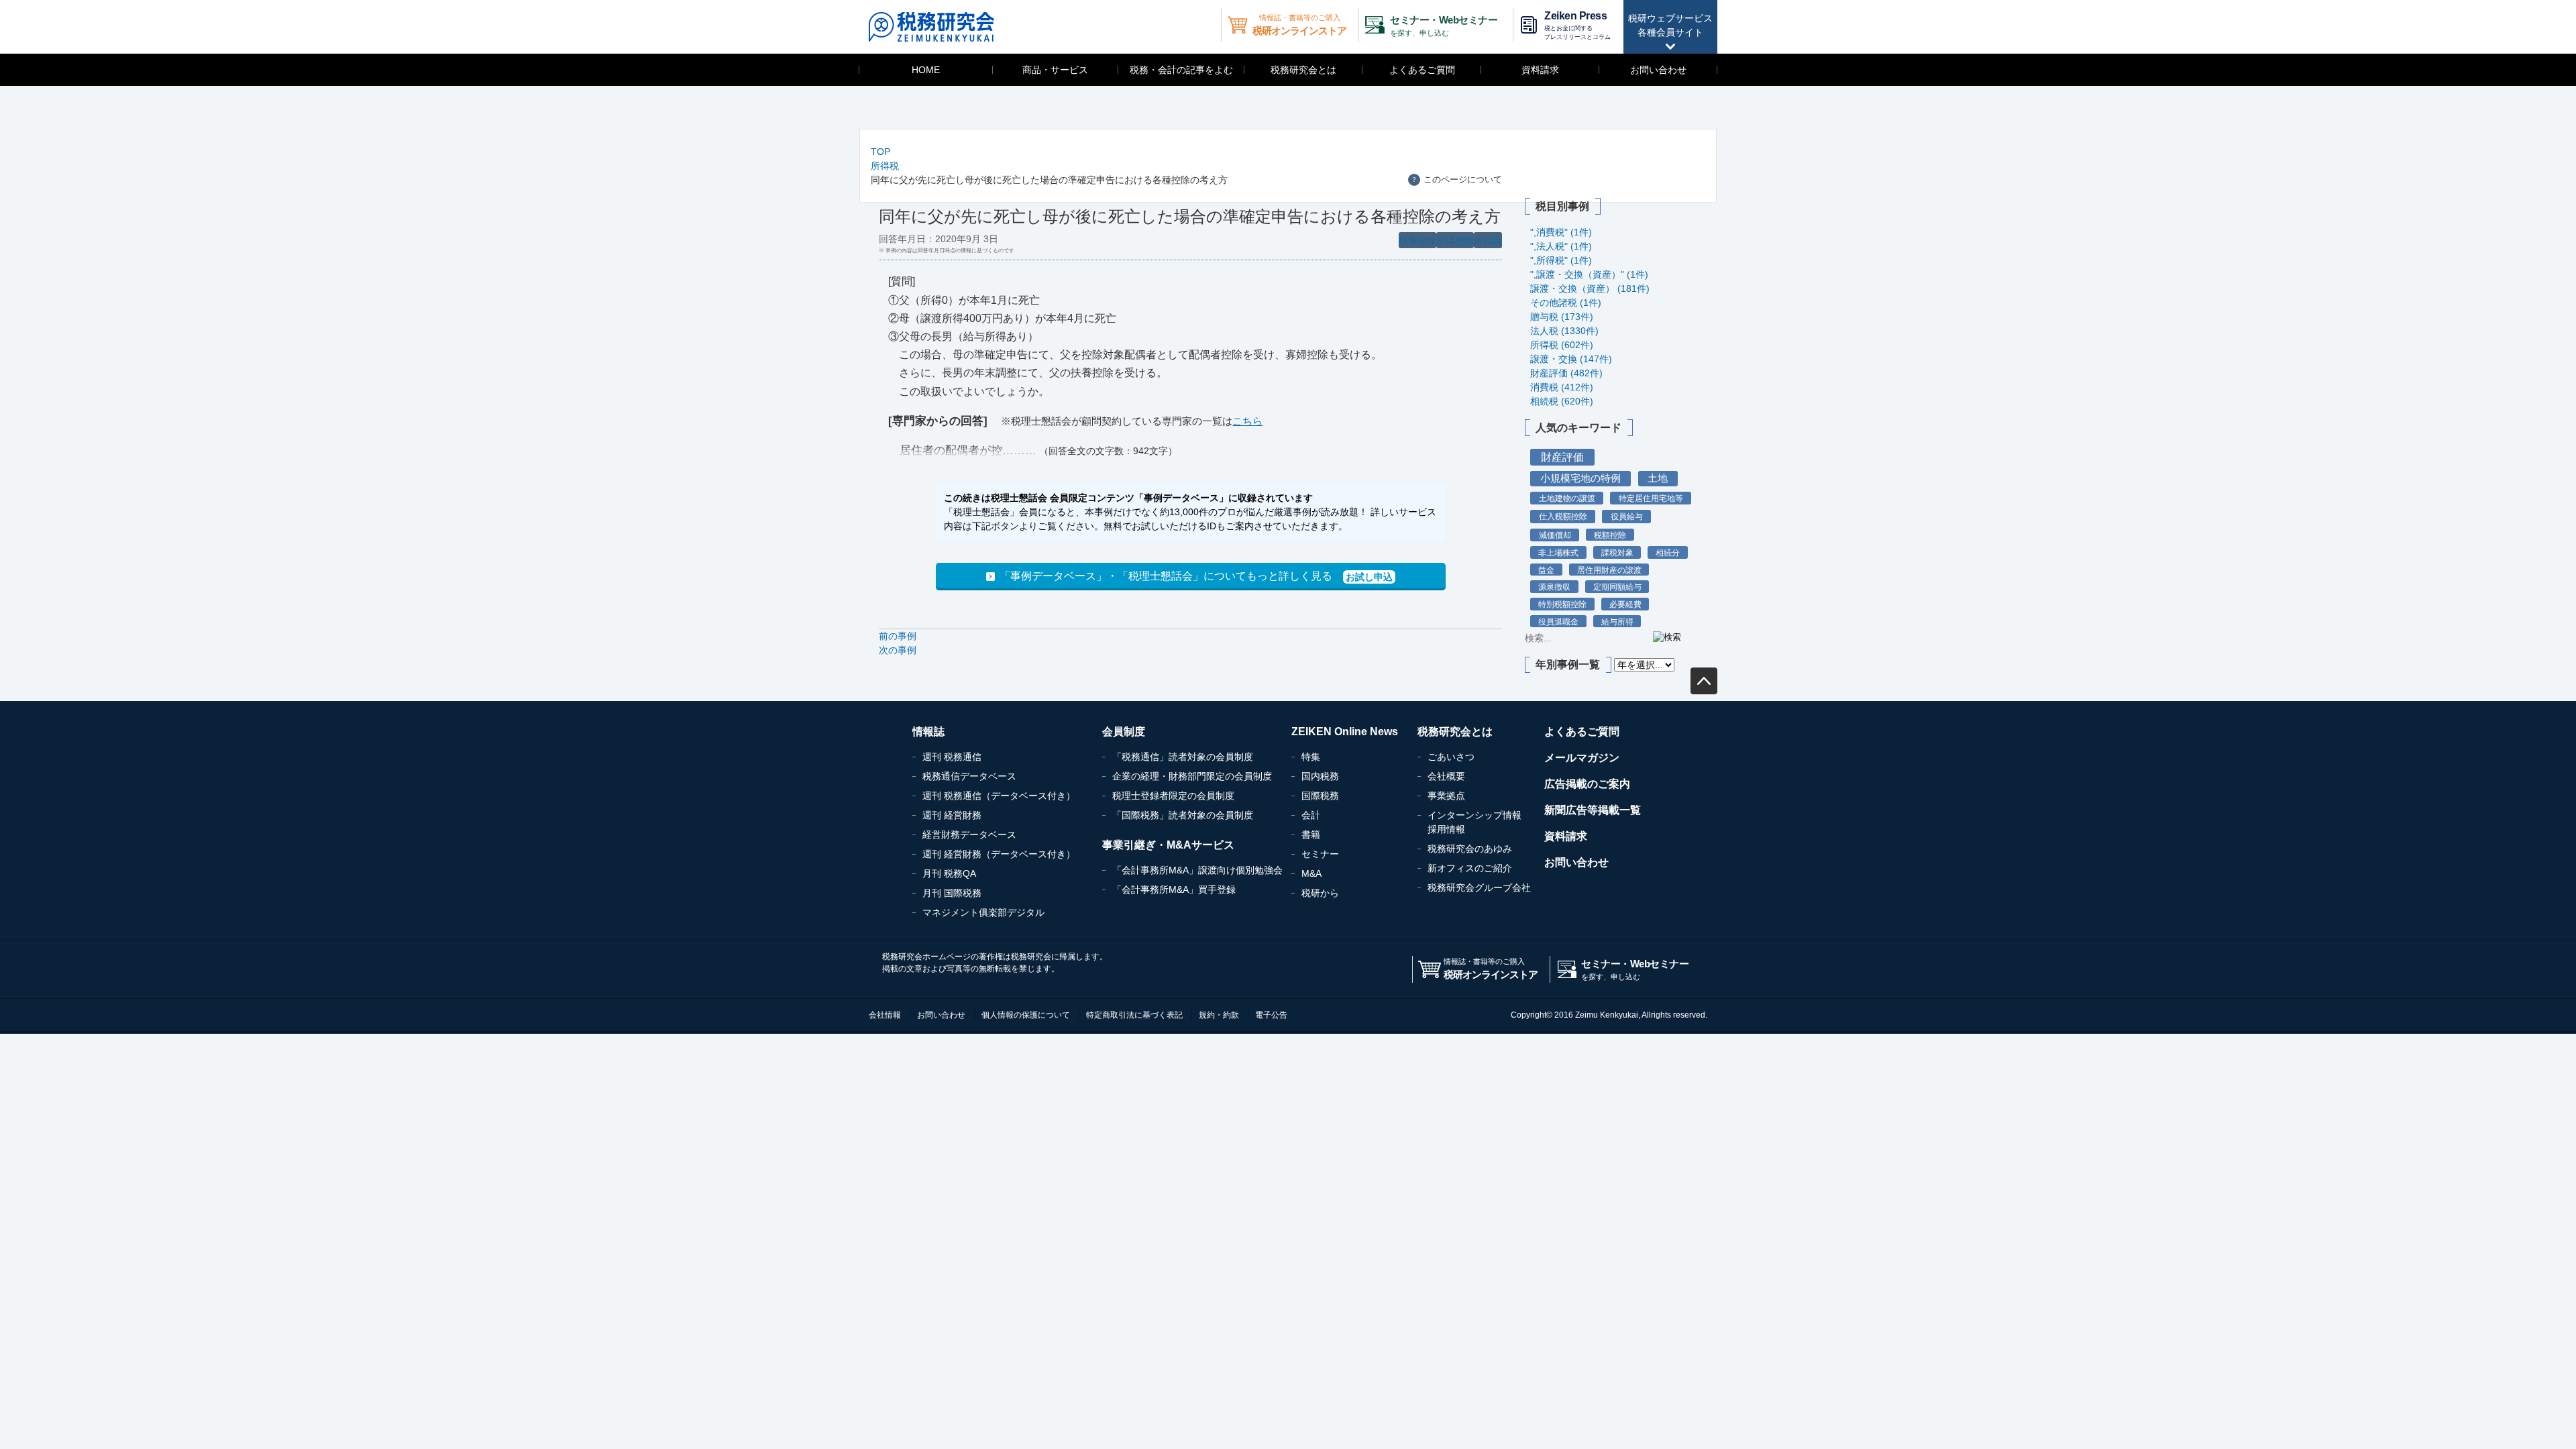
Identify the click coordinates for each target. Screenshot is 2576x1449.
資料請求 (1540, 70)
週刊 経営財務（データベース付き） (999, 854)
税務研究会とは (1303, 70)
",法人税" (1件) (1561, 246)
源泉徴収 (1554, 587)
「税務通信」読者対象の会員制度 (1183, 757)
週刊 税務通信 (952, 757)
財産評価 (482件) (1566, 373)
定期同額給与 (1617, 587)
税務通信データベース (969, 776)
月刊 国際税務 (952, 893)
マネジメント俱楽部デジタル (983, 912)
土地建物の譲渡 (1567, 498)
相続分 (1668, 552)
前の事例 (898, 636)
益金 (1546, 570)
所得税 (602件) (1562, 345)
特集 (1311, 757)
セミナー (1320, 854)
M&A (1311, 873)
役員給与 (1627, 517)
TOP (880, 152)
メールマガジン (1582, 758)
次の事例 (898, 650)
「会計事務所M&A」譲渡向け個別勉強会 (1197, 870)
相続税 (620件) (1562, 401)
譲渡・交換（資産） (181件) (1590, 288)
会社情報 (885, 1015)
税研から (1320, 893)
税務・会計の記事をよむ (1181, 70)
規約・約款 (1219, 1015)
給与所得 (1617, 622)
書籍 (1311, 835)
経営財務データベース (969, 835)
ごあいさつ (1451, 757)
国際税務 (1320, 796)
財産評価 (1562, 457)
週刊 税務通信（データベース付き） (999, 796)
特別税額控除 (1562, 604)
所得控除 (1455, 241)
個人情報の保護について (1026, 1015)
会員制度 (1124, 732)
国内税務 (1320, 776)
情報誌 (928, 732)
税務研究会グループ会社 (1479, 888)
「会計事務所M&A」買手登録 (1174, 890)
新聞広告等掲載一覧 (1593, 810)
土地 (1658, 478)
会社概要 (1446, 776)
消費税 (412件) (1562, 387)
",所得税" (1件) (1561, 260)
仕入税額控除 (1563, 517)
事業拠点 (1446, 796)
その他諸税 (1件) (1566, 303)
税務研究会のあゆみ (1470, 849)
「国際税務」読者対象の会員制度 (1183, 815)
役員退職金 (1558, 622)
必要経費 (1625, 604)
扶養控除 (1417, 241)
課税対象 (1617, 552)
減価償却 (1555, 535)
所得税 (885, 166)
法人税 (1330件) (1564, 331)
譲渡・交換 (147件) (1571, 359)
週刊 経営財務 (952, 815)
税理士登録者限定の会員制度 (1173, 796)
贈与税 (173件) (1562, 317)
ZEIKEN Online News (1345, 732)
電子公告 (1271, 1015)
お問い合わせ (1658, 70)
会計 (1311, 815)
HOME (926, 70)
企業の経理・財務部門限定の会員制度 (1192, 776)
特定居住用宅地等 (1651, 498)
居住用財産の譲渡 (1609, 570)
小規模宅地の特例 (1580, 478)
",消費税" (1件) (1561, 232)
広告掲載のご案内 (1587, 784)
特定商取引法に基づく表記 (1134, 1015)
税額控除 (1610, 535)
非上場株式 (1558, 552)
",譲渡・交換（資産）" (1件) (1589, 274)
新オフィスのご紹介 (1470, 868)
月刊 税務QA (949, 873)
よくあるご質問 (1422, 70)
